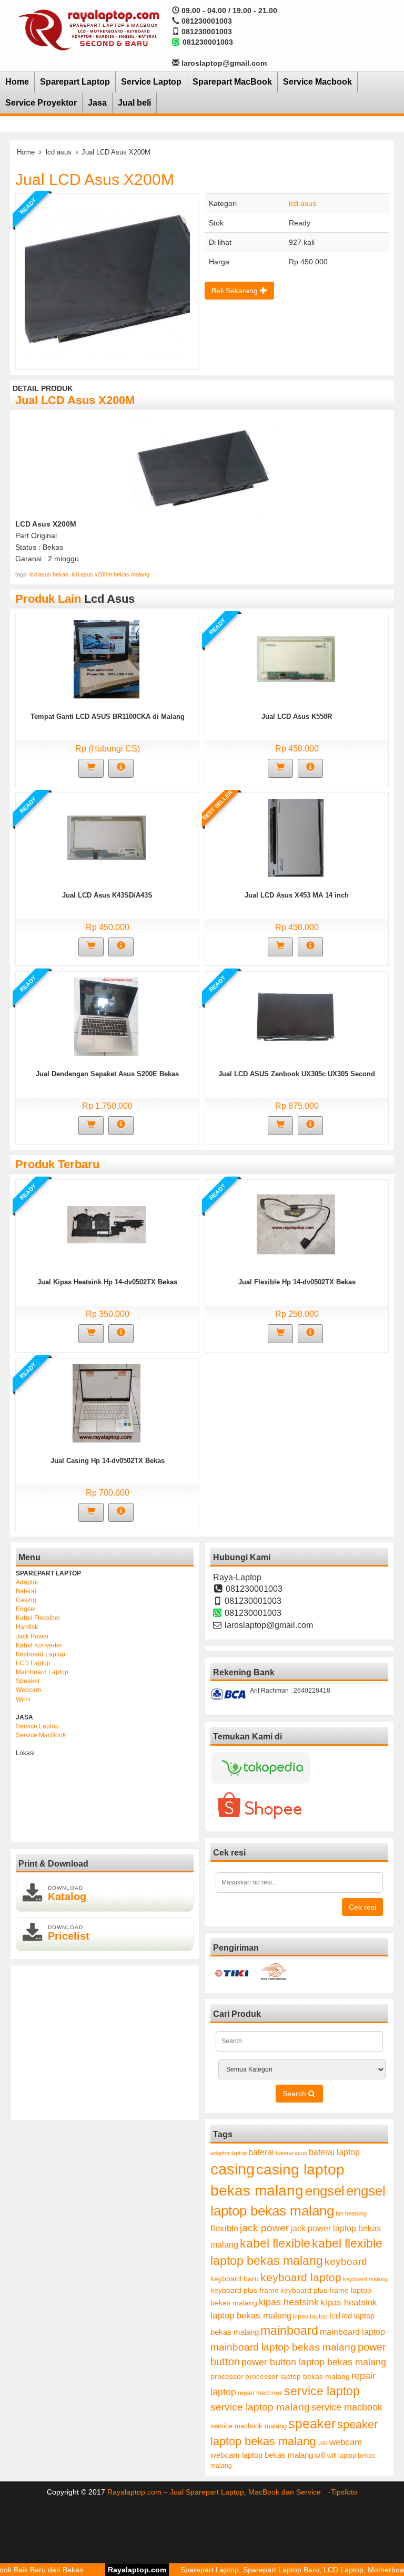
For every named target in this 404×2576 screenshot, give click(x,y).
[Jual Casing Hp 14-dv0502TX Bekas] (107, 1403)
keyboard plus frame (245, 2290)
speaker (312, 2424)
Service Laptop (151, 82)
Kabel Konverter (39, 1645)
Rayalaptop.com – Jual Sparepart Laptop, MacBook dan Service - (219, 2492)
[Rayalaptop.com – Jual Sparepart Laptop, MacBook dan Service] (88, 29)
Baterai (26, 1591)
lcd (335, 2315)
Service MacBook (41, 1735)
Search (295, 2094)
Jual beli (134, 103)
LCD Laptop (33, 1663)
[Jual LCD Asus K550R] (296, 658)
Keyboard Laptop (41, 1654)
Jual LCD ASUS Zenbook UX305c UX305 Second (297, 1074)
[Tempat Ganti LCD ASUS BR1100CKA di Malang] (107, 658)
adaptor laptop (229, 2153)
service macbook (347, 2407)
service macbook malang (249, 2426)
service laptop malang (260, 2407)
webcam (346, 2442)
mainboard (289, 2331)
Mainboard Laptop (42, 1672)
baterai (261, 2152)
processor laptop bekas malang (297, 2376)
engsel (325, 2191)
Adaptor (27, 1582)
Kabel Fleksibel (38, 1618)
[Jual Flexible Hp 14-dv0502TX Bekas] (296, 1224)
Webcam (28, 1690)
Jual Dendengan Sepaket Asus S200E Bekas (107, 1074)
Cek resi (362, 1907)
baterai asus (291, 2153)
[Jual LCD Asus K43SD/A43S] (107, 837)
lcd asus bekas (49, 574)
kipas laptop (310, 2316)
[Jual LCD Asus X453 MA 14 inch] (296, 837)
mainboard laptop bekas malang (283, 2347)
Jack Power (32, 1636)
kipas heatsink (289, 2302)
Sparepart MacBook (232, 82)
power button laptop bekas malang (314, 2362)
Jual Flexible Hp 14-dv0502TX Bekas (297, 1282)
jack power (264, 2228)
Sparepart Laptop (75, 82)
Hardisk (27, 1627)
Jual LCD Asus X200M (95, 179)
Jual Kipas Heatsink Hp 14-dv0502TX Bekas (107, 1282)
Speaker (28, 1681)
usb (322, 2443)
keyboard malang (365, 2279)
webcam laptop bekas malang (262, 2455)
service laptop (322, 2391)
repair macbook (260, 2393)
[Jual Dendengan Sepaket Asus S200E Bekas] (106, 1016)
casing (233, 2169)
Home (17, 82)
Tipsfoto (344, 2492)
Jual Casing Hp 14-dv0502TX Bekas (108, 1461)
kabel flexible (275, 2243)
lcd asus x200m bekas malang (110, 574)
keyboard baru (235, 2279)
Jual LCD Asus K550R (297, 717)
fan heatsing (351, 2213)
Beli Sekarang (236, 291)
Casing (26, 1600)
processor (227, 2376)
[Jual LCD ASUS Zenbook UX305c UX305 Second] (296, 1016)
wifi (320, 2455)
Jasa (97, 103)
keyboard (346, 2261)
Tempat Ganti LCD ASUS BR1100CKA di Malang (108, 717)
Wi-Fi (23, 1699)
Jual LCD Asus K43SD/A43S (107, 895)
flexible (224, 2228)
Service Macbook (317, 82)
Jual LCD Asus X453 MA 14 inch (297, 895)
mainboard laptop (352, 2332)
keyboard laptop (301, 2277)
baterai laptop (334, 2152)
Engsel (26, 1609)
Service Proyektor (41, 103)
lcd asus (59, 152)
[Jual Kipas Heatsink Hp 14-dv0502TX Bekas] (107, 1224)
